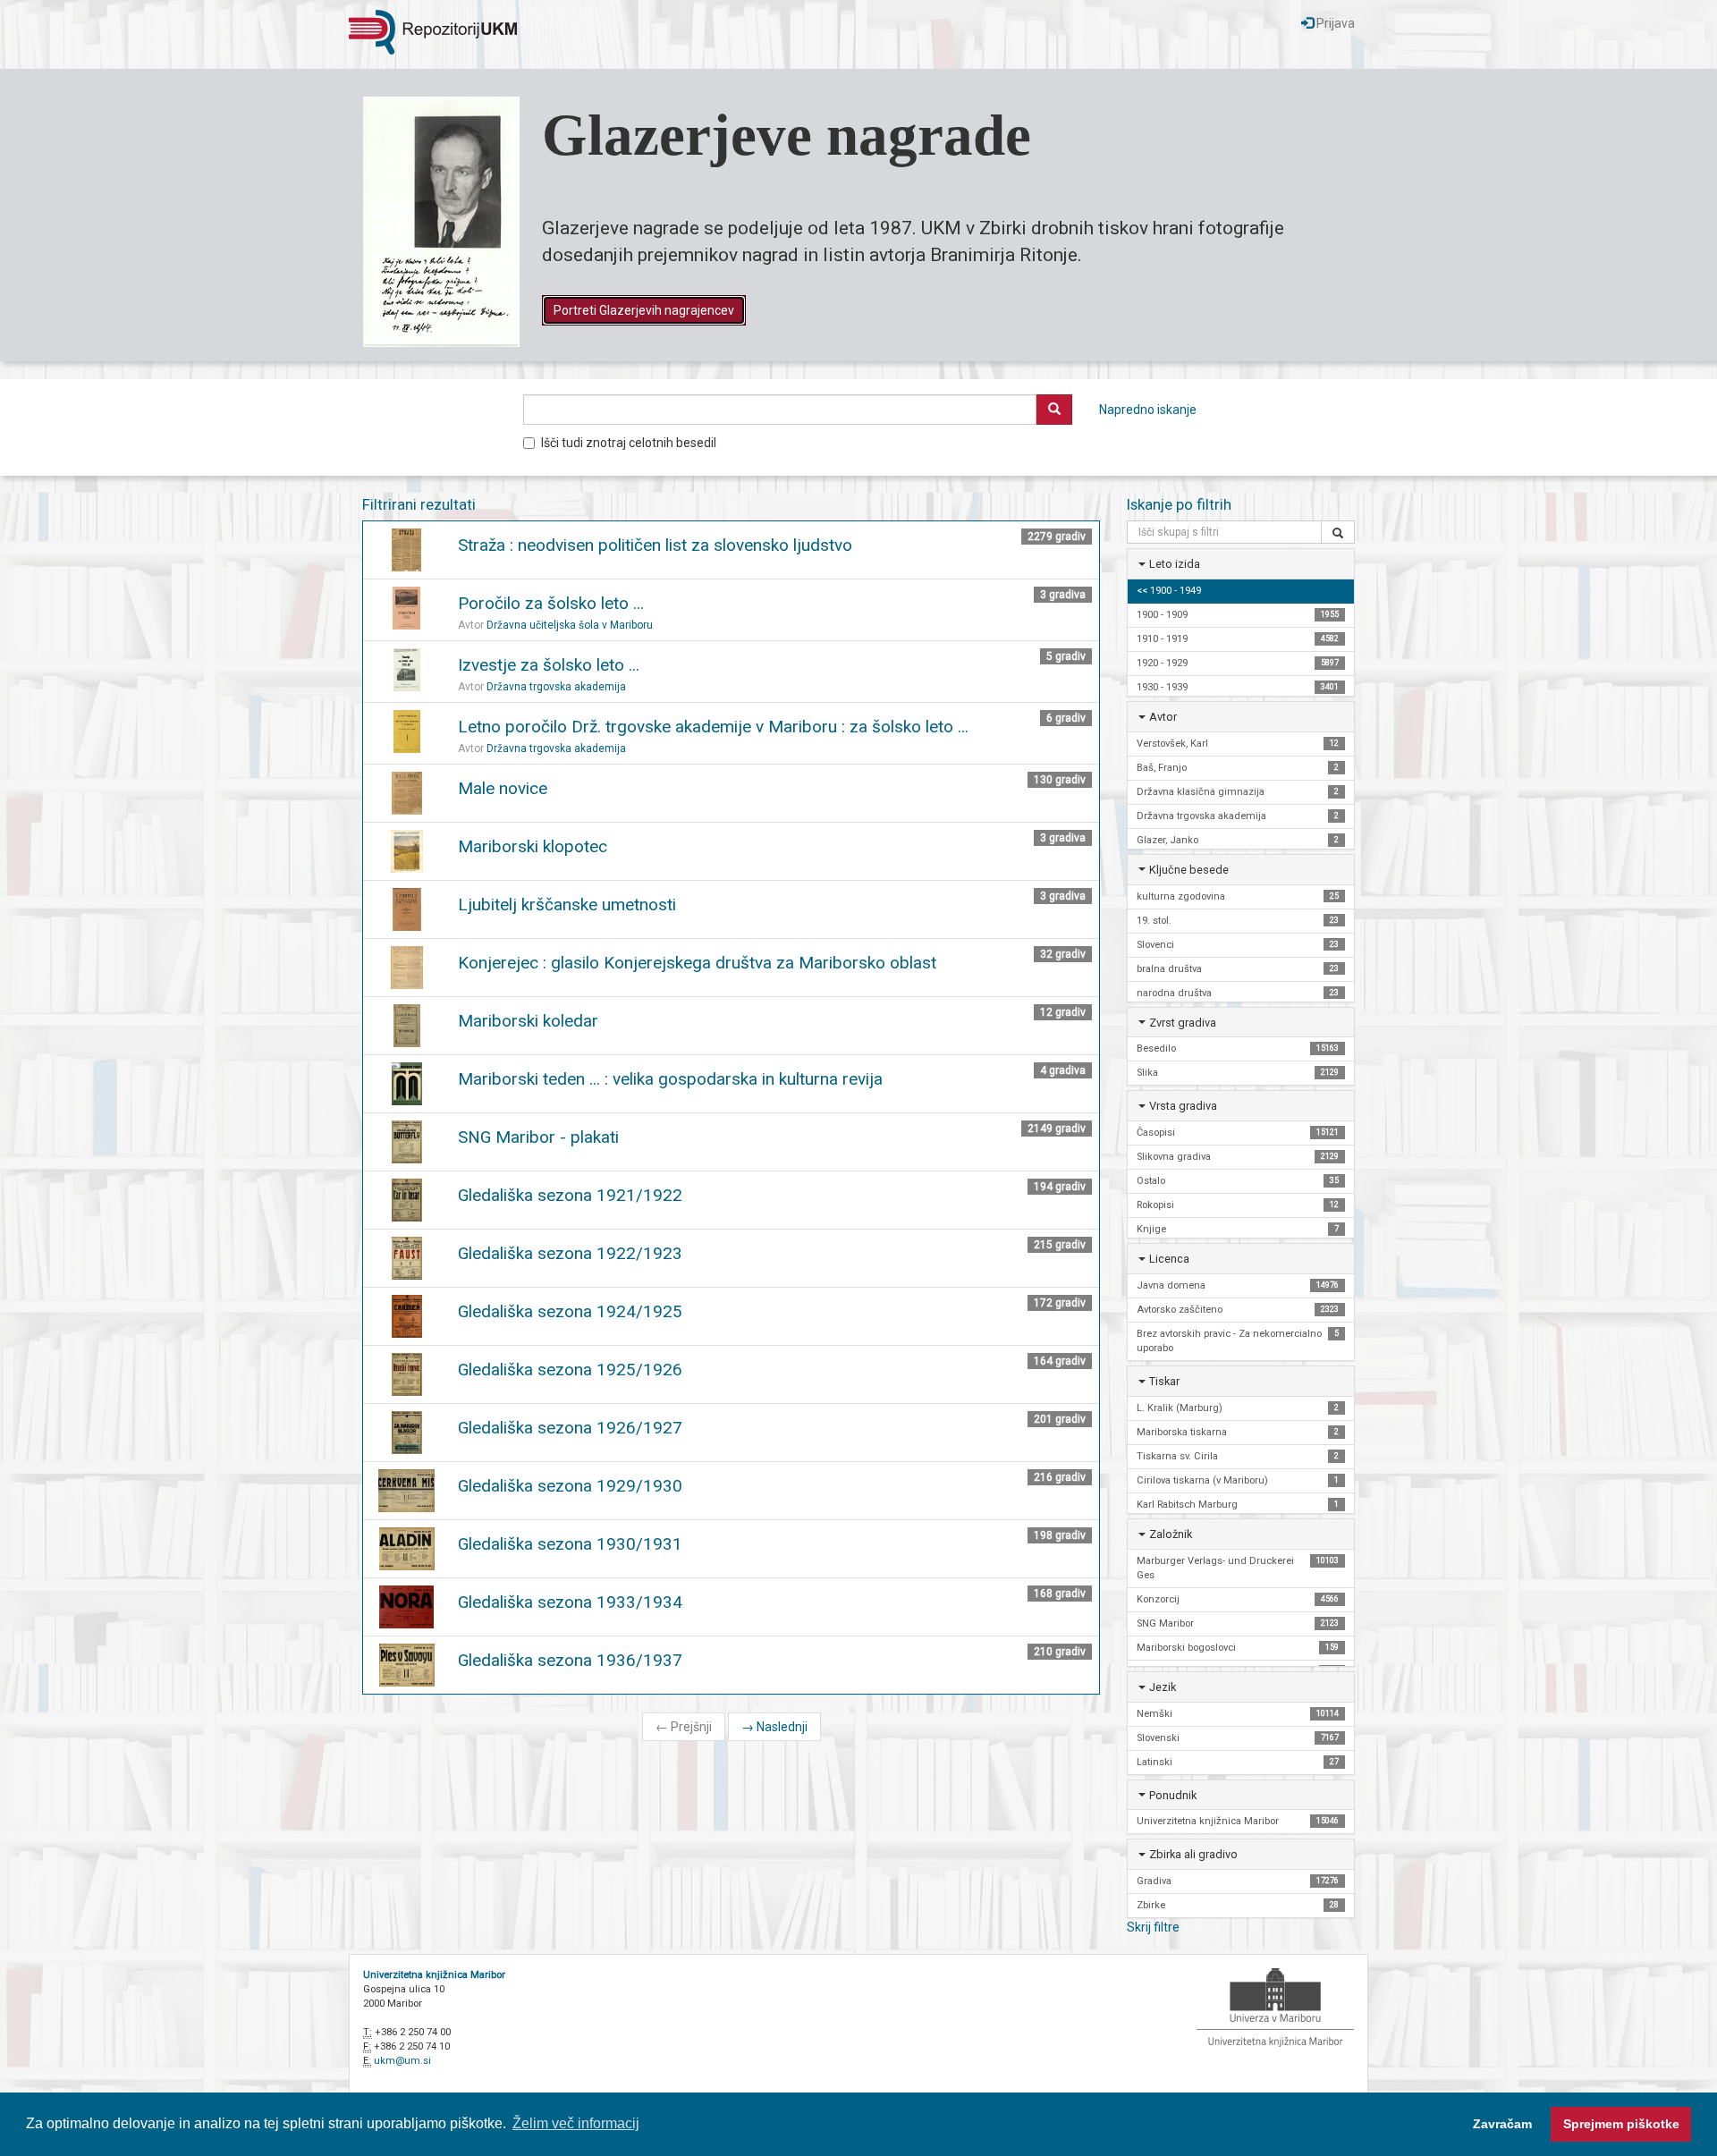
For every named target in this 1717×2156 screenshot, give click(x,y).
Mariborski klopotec (533, 846)
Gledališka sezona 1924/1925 (570, 1311)
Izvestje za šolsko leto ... (549, 665)
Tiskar (1164, 1381)
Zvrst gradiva (1183, 1023)
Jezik (1163, 1687)
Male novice (503, 788)
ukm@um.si (402, 2061)
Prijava (1334, 23)
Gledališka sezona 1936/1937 (570, 1660)
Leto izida (1175, 564)
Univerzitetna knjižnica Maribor (434, 1975)
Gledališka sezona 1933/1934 (570, 1602)
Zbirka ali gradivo (1193, 1854)
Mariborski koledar (528, 1021)
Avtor (1163, 717)
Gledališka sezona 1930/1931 (570, 1544)
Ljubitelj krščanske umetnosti (567, 905)
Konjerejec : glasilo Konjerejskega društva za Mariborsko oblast (697, 963)
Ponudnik (1173, 1795)
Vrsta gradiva (1183, 1106)
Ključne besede (1189, 870)
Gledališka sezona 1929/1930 (570, 1486)
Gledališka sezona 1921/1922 (570, 1195)
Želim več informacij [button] (576, 2123)
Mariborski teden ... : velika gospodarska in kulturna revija (670, 1079)
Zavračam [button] (1502, 2124)
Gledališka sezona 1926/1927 (570, 1428)
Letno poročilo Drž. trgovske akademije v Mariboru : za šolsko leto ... (713, 727)
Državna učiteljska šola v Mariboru (570, 625)
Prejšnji (684, 1727)
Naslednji (774, 1727)
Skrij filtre (1153, 1927)
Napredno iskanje (1148, 410)
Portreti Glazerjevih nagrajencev (644, 310)
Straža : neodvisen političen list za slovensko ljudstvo (655, 545)
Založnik (1171, 1534)
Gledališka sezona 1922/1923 (570, 1253)
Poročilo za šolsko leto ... (551, 603)
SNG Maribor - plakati (538, 1137)
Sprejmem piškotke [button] (1621, 2124)
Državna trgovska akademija (556, 687)
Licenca (1169, 1259)
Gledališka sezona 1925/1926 (570, 1370)
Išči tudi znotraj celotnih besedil (629, 443)
